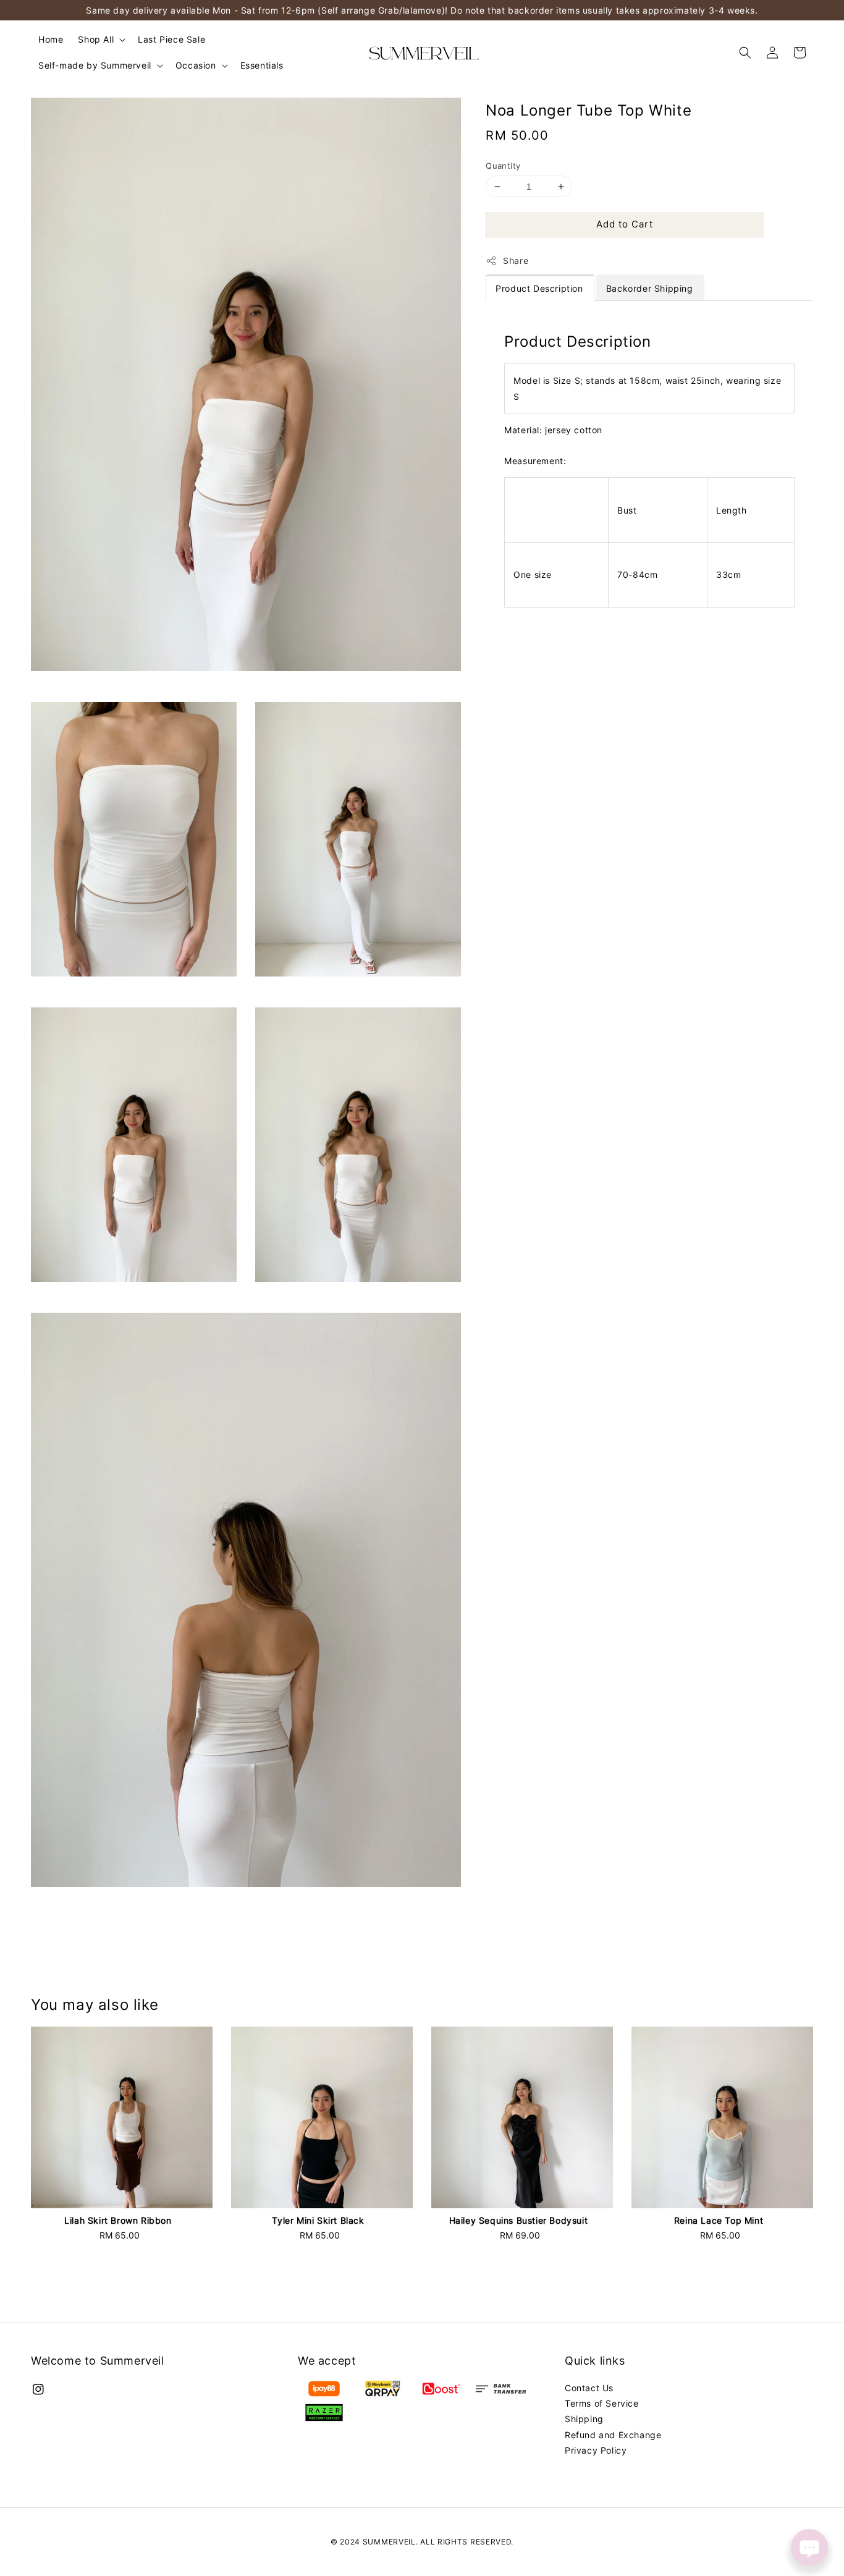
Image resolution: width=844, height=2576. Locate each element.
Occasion (196, 65)
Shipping (584, 2419)
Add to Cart (625, 224)
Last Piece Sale (171, 39)
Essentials (262, 65)
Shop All (96, 39)
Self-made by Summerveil (95, 65)
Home (51, 39)
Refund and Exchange (613, 2435)
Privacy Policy (596, 2450)
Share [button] (516, 261)
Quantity (503, 166)
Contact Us (589, 2388)
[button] (745, 53)
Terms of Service (602, 2403)
